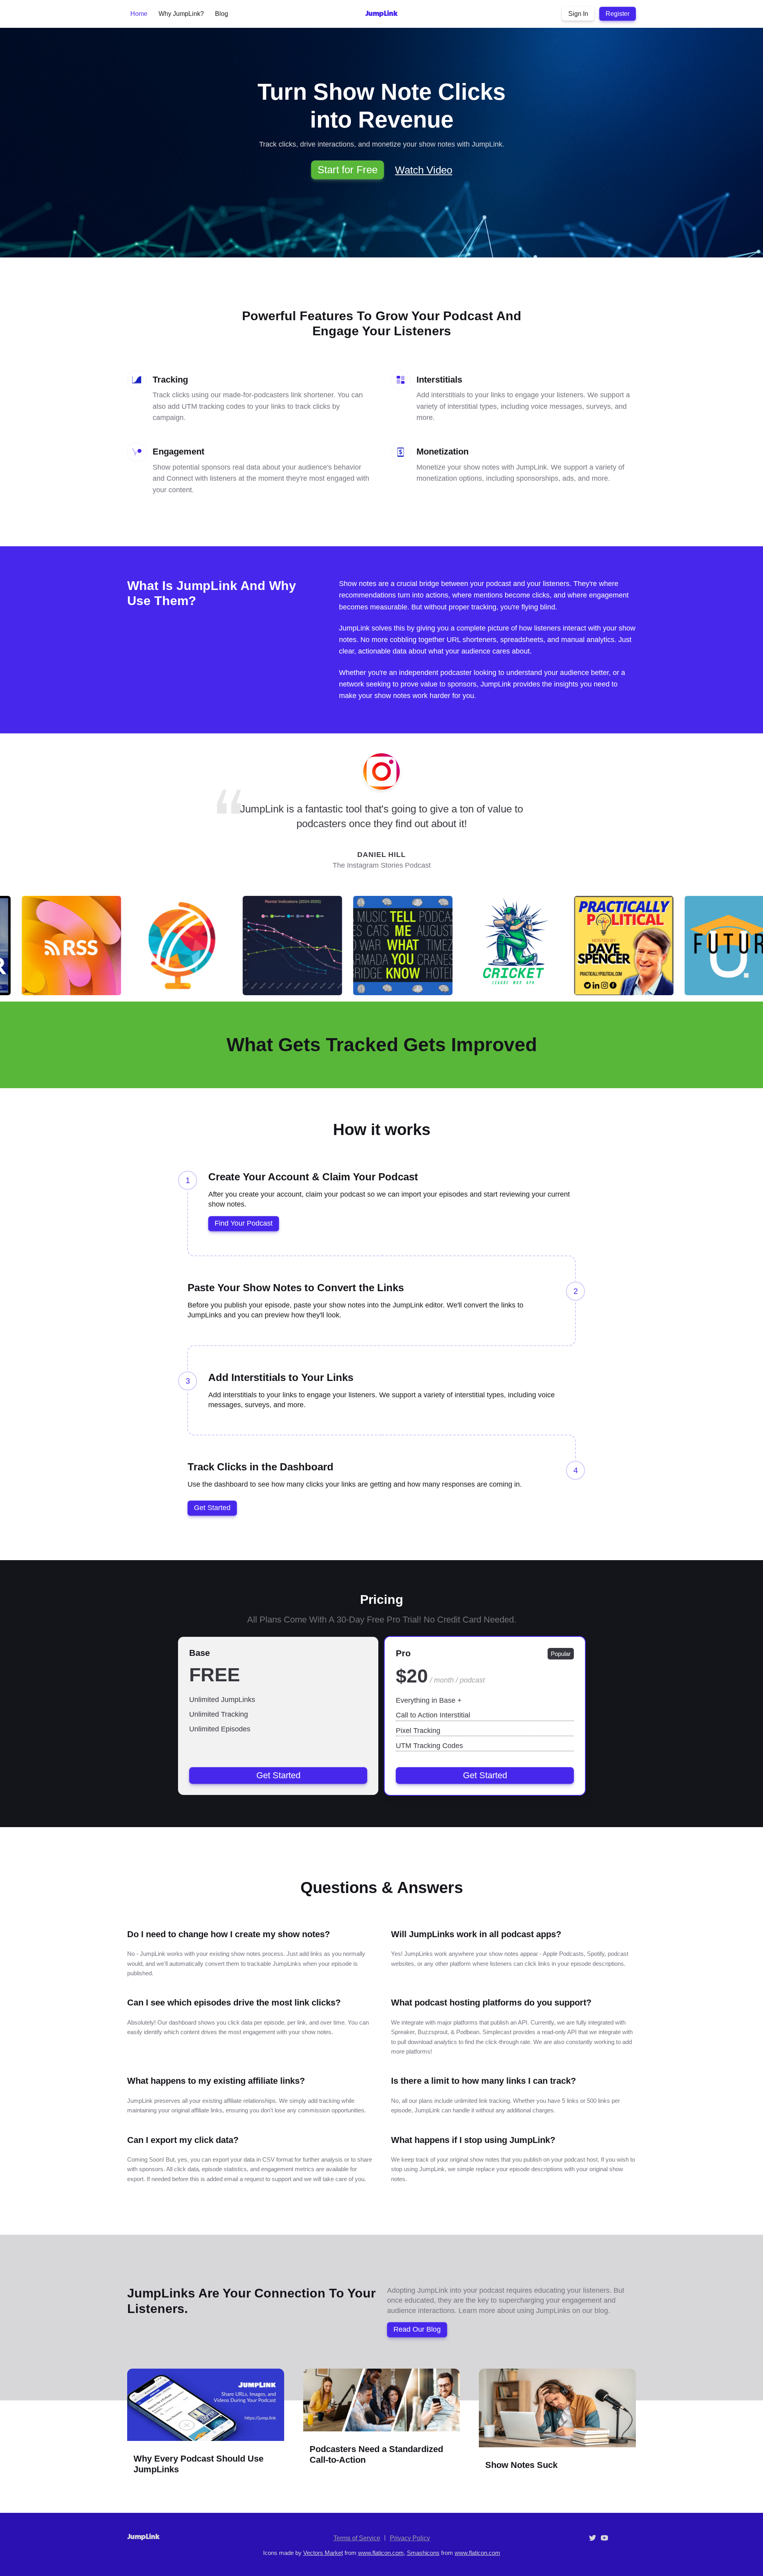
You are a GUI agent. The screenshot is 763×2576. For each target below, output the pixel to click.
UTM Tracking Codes (429, 1746)
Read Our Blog (417, 2329)
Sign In (578, 14)
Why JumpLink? (181, 14)
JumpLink (381, 14)
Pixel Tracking (418, 1731)
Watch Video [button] (424, 170)
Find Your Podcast (244, 1223)
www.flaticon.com (381, 2553)
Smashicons (423, 2553)
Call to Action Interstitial (433, 1715)
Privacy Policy (410, 2538)
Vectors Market (323, 2553)
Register (618, 14)
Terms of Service (357, 2538)
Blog (222, 14)
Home (139, 14)
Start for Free (348, 170)
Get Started (212, 1508)
